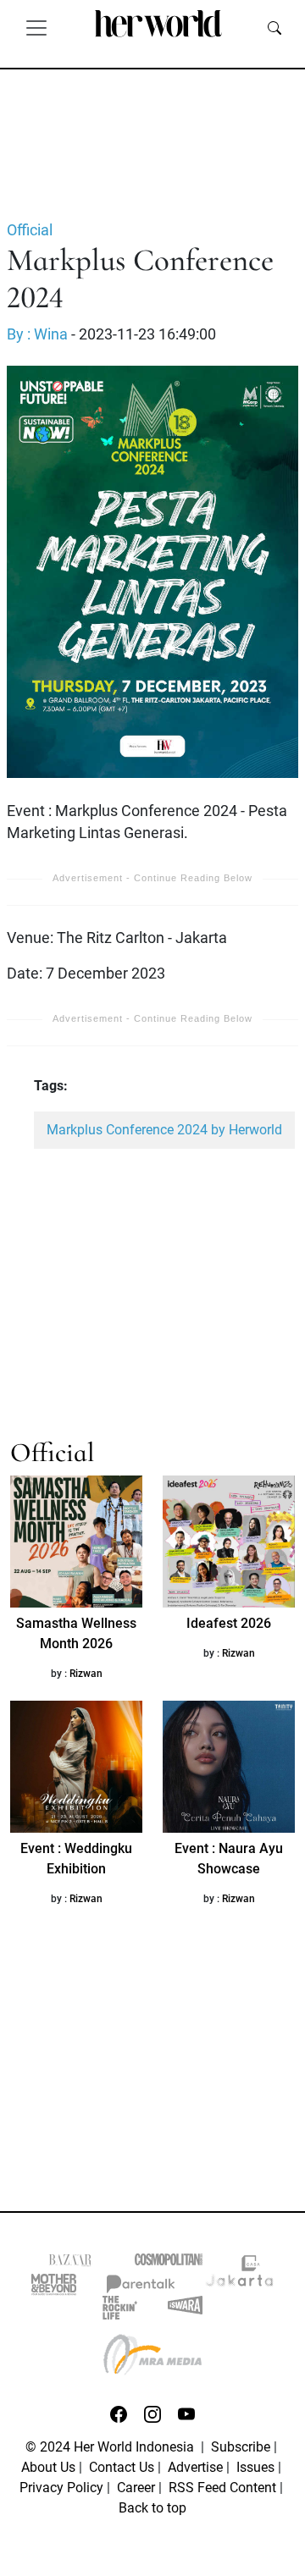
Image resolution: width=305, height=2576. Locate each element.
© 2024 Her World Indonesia (111, 2447)
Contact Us (122, 2467)
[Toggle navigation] (36, 27)
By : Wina (37, 334)
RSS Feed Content (222, 2488)
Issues (255, 2467)
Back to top (152, 2508)
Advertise (195, 2467)
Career (136, 2488)
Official (30, 230)
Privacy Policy (61, 2488)
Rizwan (86, 1674)
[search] (274, 27)
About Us (48, 2467)
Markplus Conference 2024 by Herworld (164, 1130)
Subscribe (241, 2447)
